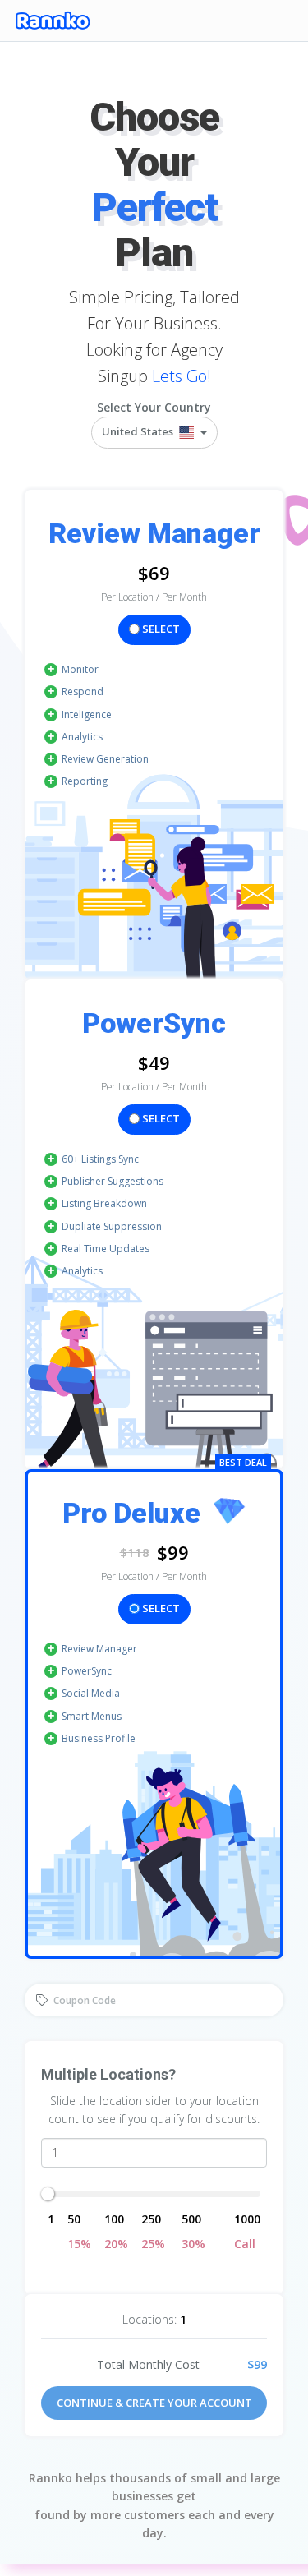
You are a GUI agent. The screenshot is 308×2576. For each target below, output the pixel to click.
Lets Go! (182, 376)
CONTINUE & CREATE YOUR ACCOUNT (154, 2403)
